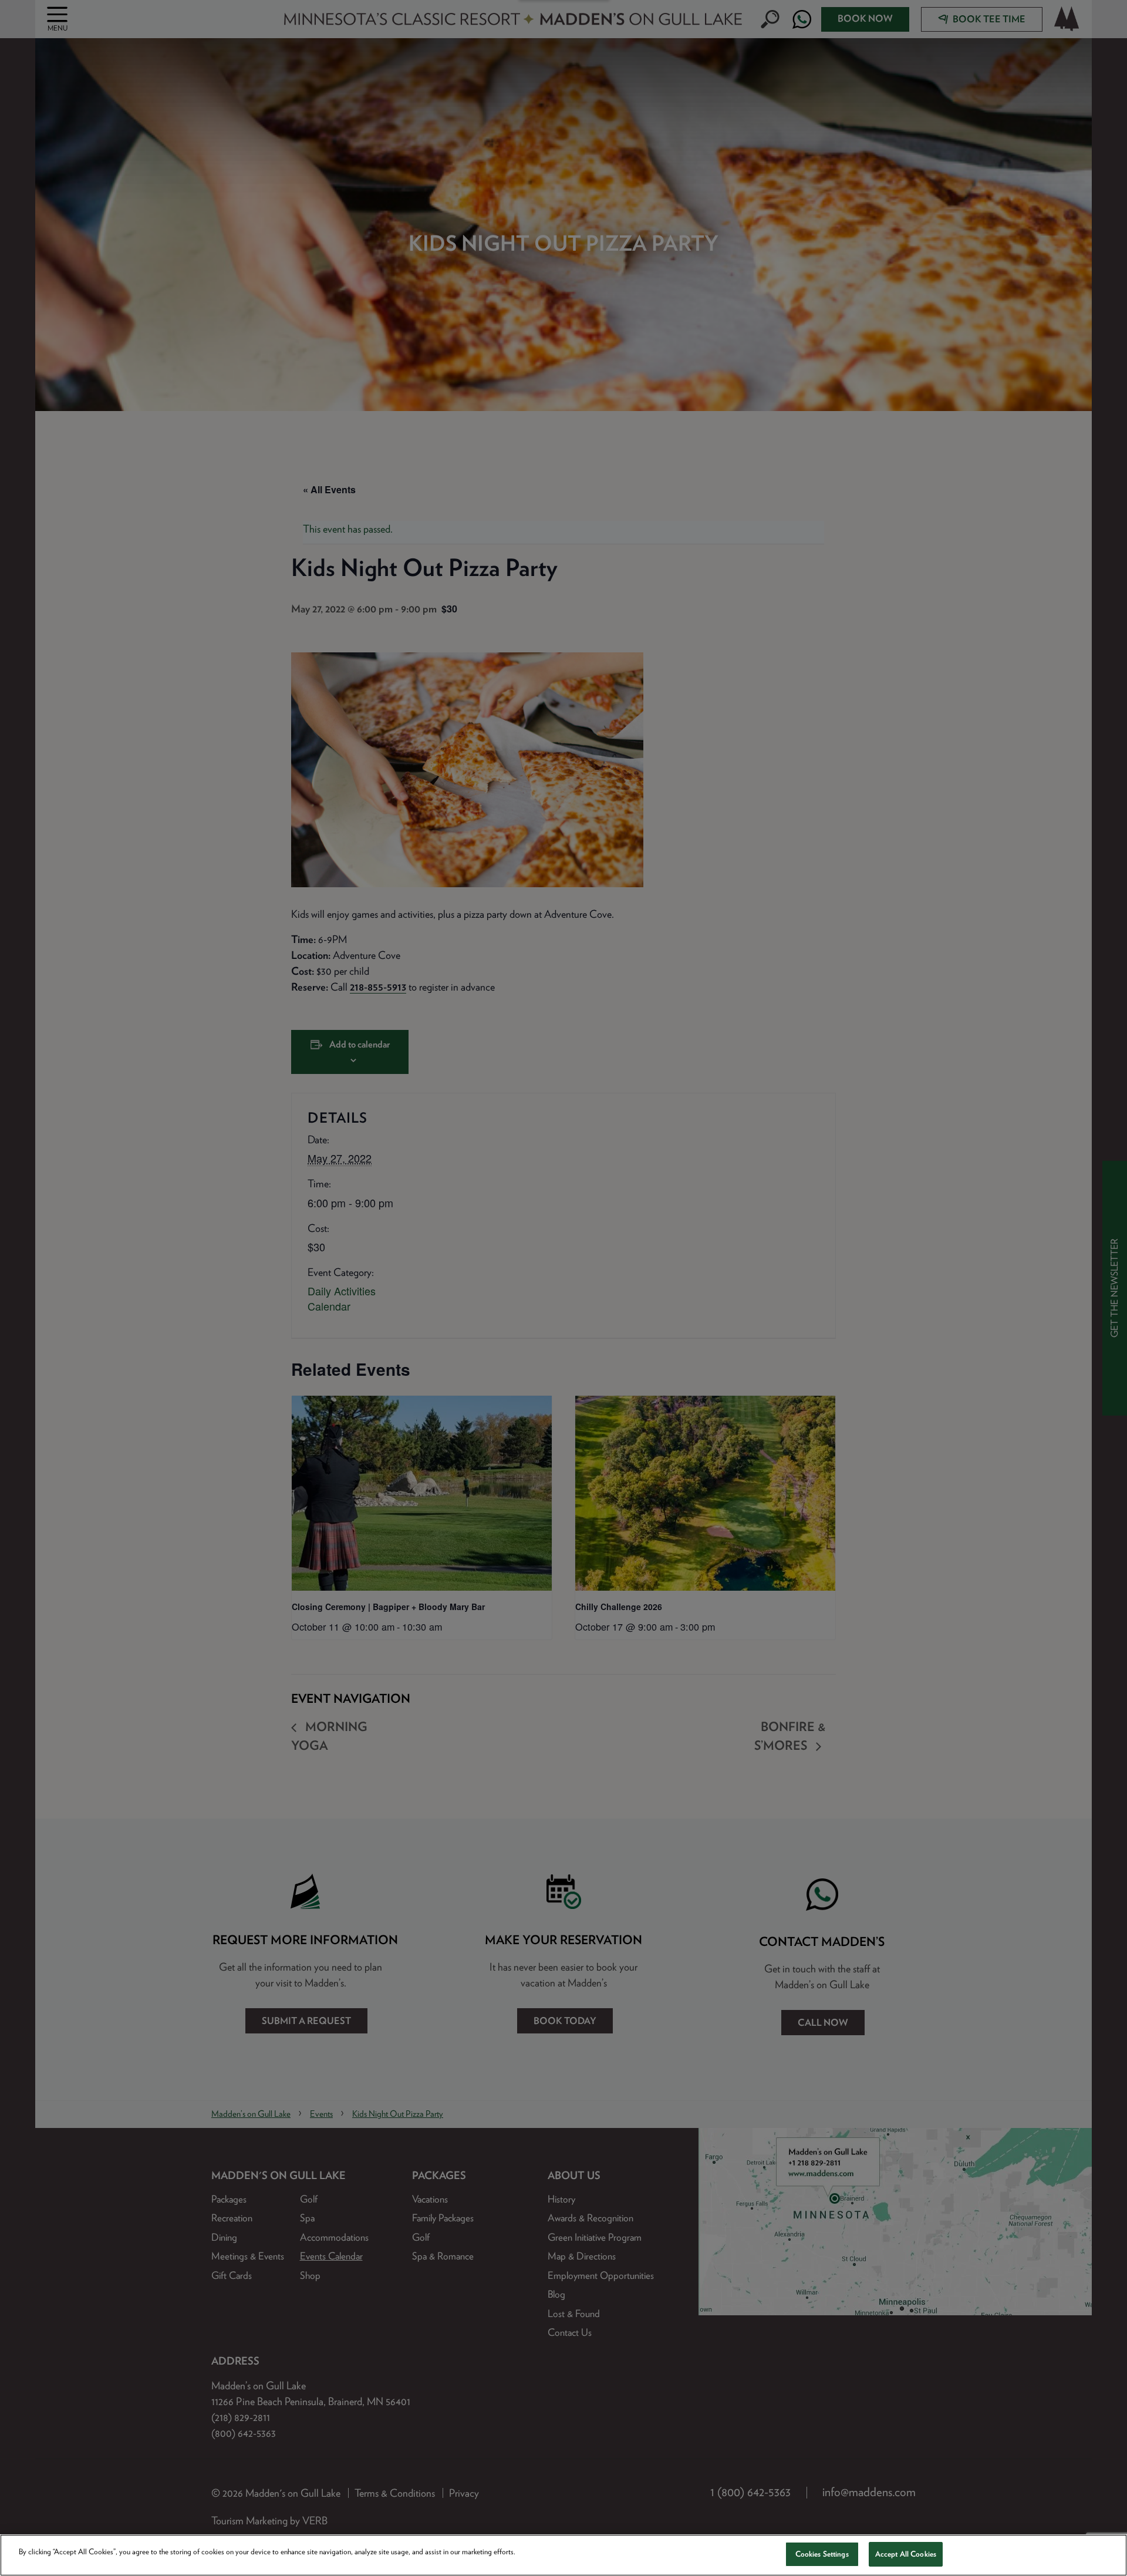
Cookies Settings (822, 2554)
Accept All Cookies (906, 2554)
